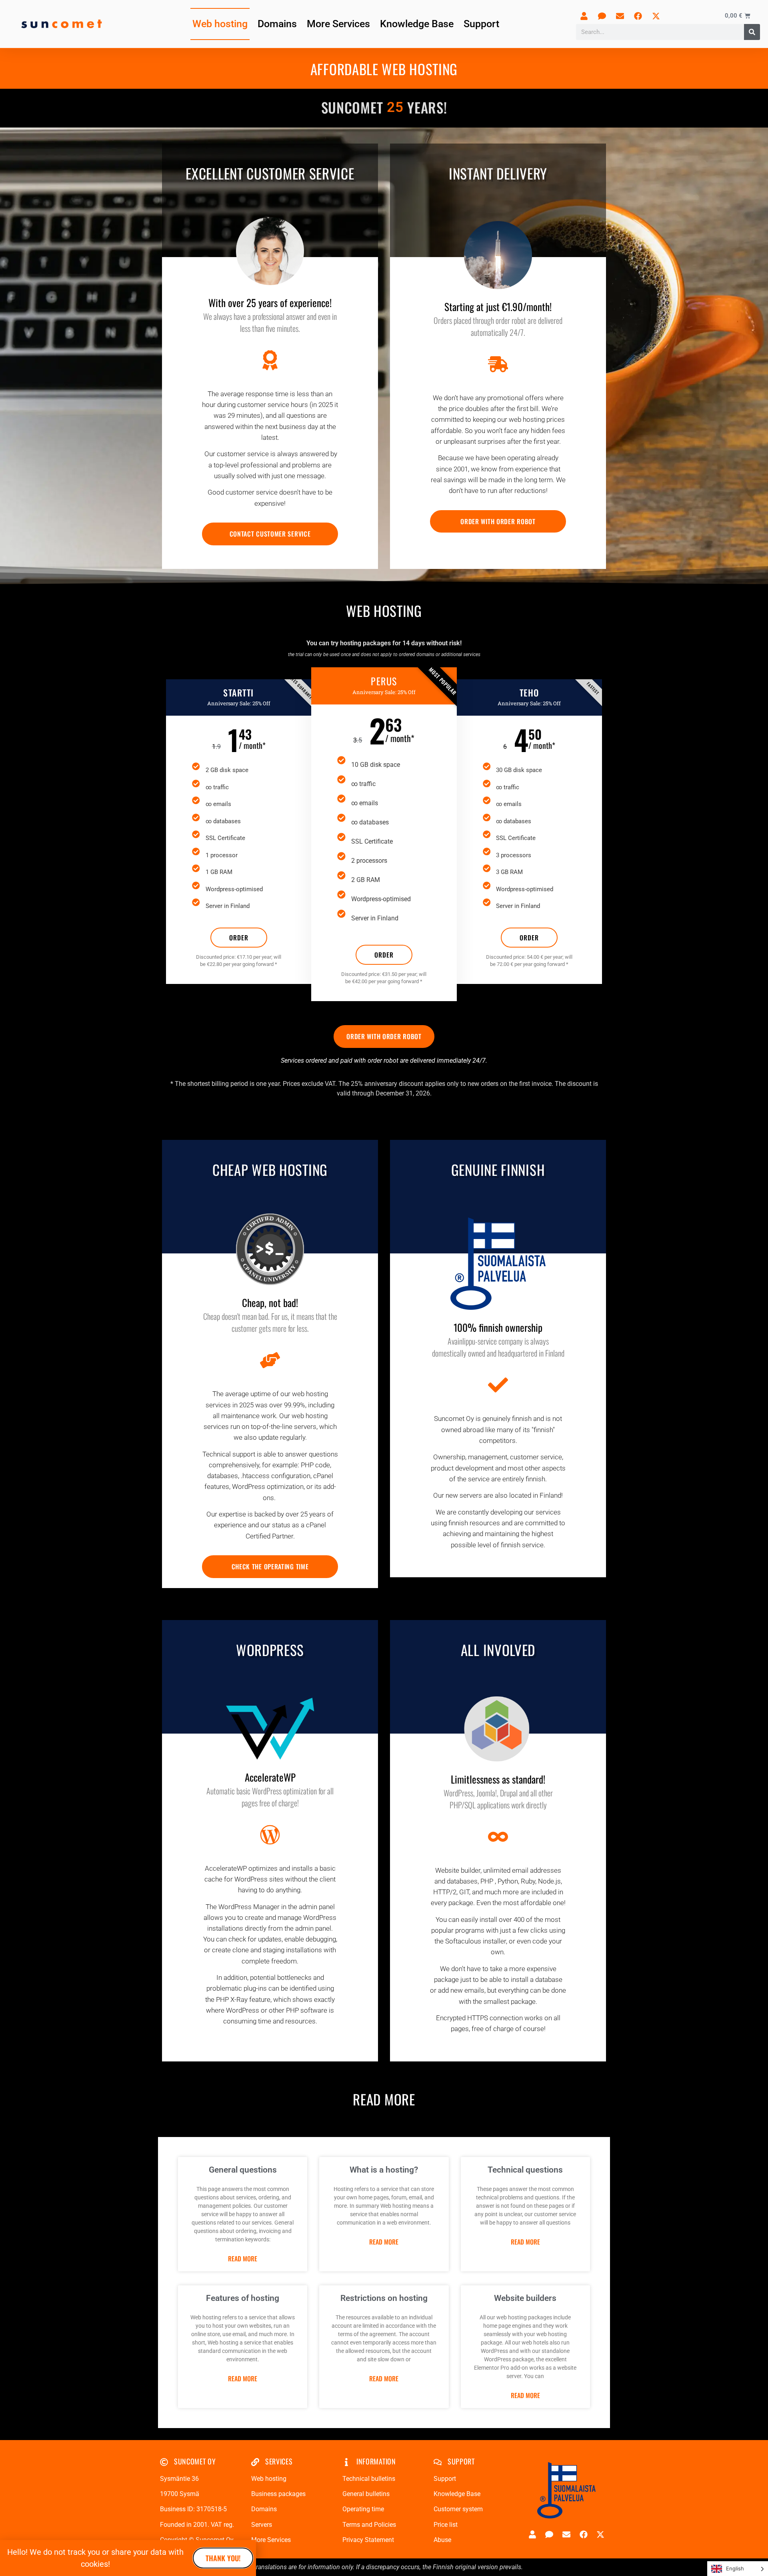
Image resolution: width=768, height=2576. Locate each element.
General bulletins (366, 2494)
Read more (243, 2259)
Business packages (278, 2494)
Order (239, 938)
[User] (584, 16)
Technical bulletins (369, 2479)
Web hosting (220, 24)
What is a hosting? (384, 2170)
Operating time (363, 2509)
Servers (262, 2525)
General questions (243, 2170)
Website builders (525, 2298)
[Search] (752, 32)
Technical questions (525, 2170)
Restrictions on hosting (384, 2298)
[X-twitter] (656, 16)
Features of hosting (243, 2298)
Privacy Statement (368, 2540)
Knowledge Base (417, 24)
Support (481, 24)
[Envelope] (620, 16)
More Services (338, 24)
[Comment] (602, 16)
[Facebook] (638, 16)
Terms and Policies (369, 2525)
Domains (277, 24)
